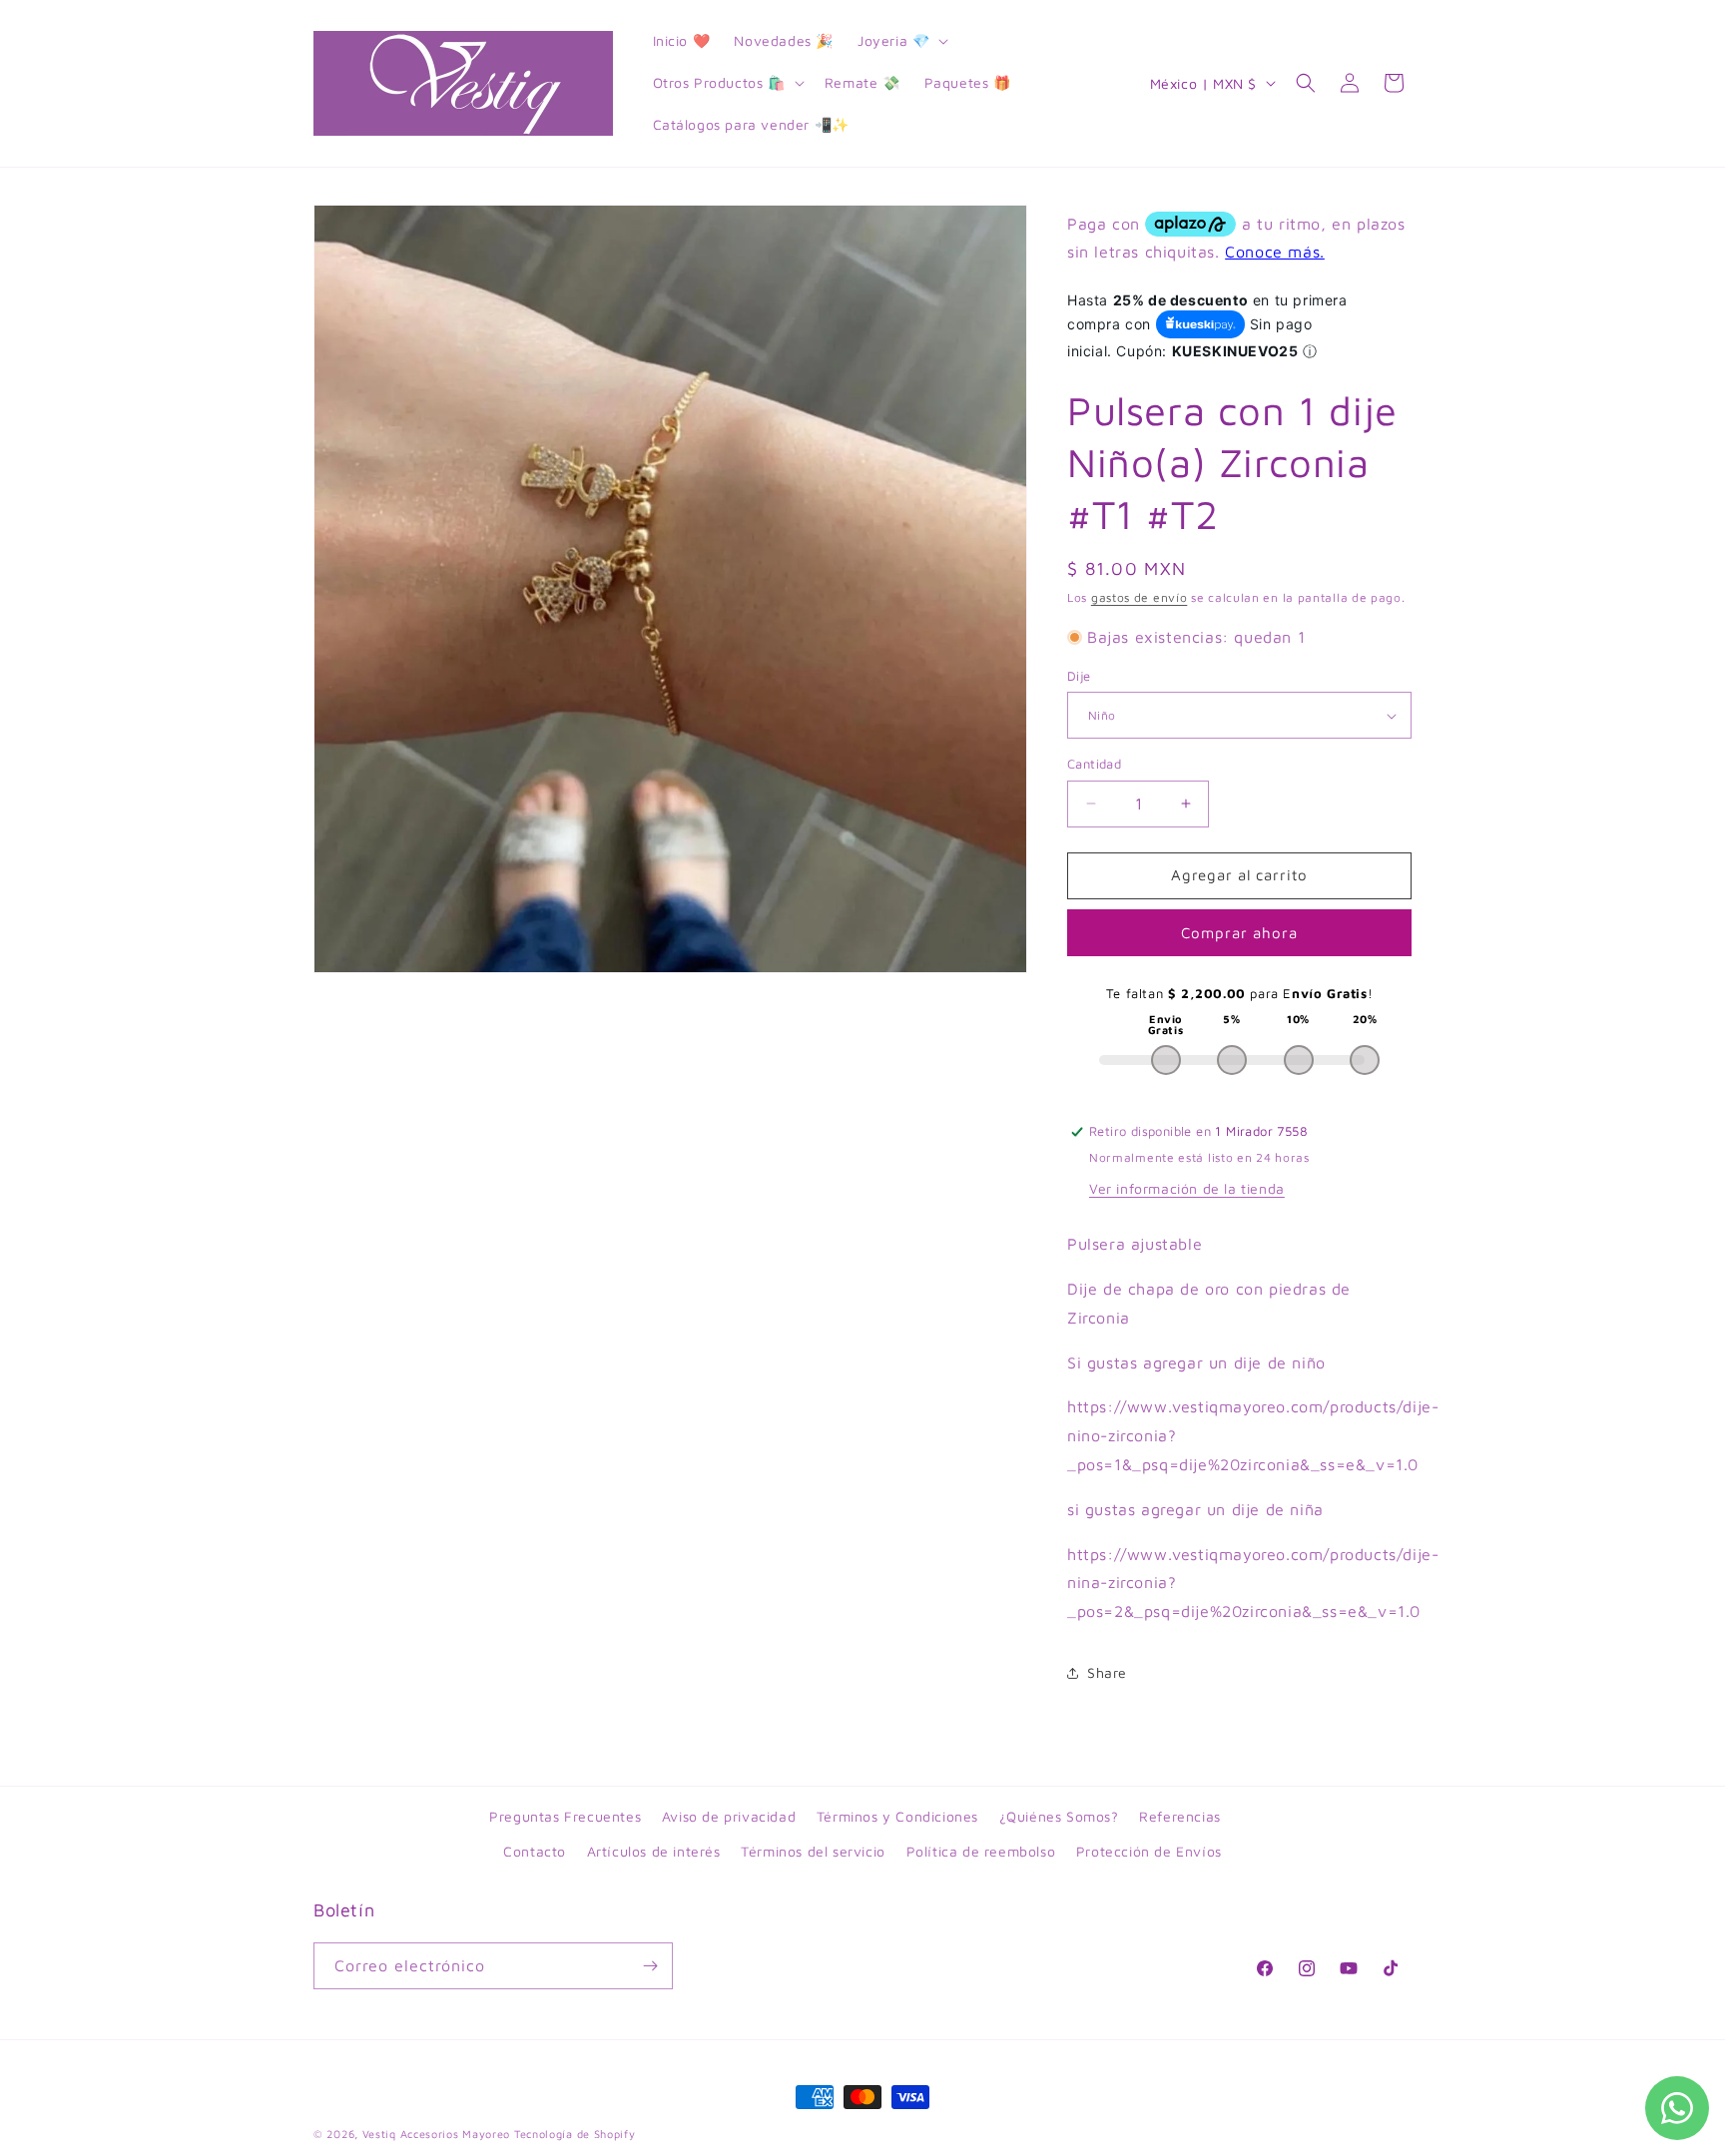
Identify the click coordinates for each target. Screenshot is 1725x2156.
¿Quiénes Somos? (1059, 1816)
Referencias (1180, 1816)
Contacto (535, 1851)
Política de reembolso (981, 1851)
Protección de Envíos (1149, 1851)
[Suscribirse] (650, 1966)
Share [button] (1107, 1672)
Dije (1079, 676)
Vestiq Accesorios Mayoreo (437, 2134)
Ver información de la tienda (1187, 1188)
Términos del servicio (813, 1851)
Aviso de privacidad (729, 1816)
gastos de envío (1140, 597)
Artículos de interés (654, 1851)
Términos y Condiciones (897, 1816)
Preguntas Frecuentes (565, 1816)
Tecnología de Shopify (575, 2134)
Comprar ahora (1239, 933)
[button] (901, 41)
